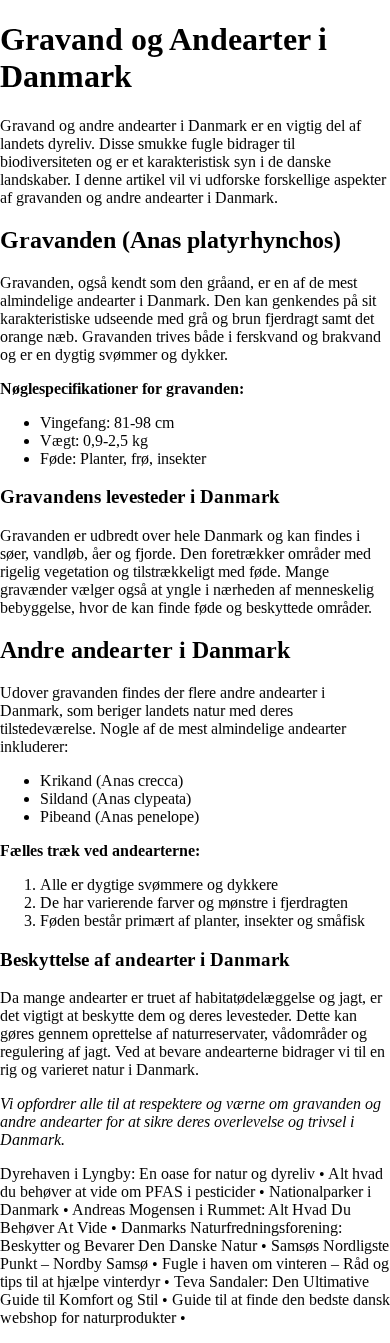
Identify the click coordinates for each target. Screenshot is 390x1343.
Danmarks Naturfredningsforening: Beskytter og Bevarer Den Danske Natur (171, 1236)
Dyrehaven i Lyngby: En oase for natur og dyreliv (157, 1173)
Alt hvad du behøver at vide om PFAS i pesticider (191, 1182)
